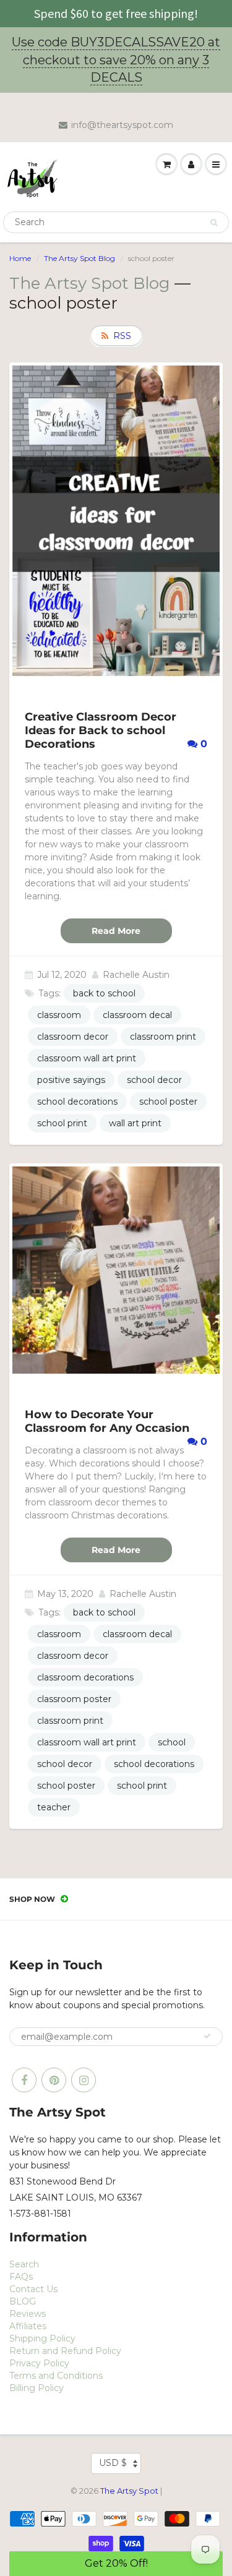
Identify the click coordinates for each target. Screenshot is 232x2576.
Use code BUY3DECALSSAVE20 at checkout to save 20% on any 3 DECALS (116, 60)
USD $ (113, 2463)
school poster (168, 1102)
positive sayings (71, 1080)
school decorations (77, 1102)
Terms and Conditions (56, 2376)
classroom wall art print (87, 1058)
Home (20, 258)
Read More (116, 931)
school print (62, 1123)
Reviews (28, 2314)
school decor (154, 1080)
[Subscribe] (207, 2036)
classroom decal (137, 1015)
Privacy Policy (39, 2363)
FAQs (21, 2277)
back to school (104, 993)
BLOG (23, 2301)
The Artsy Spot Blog (79, 258)
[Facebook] (24, 2080)
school (172, 1742)
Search (24, 2264)
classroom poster (74, 1699)
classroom (59, 1015)
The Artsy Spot (129, 2491)
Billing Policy (37, 2388)
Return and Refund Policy (65, 2351)
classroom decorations (85, 1677)
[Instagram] (84, 2080)
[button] (116, 2564)
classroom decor (73, 1037)
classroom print (163, 1037)
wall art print (135, 1123)
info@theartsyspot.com (122, 125)
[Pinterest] (54, 2080)
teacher (54, 1807)
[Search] (214, 223)
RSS (122, 336)
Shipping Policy (42, 2339)
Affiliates (28, 2326)
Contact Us (33, 2289)
